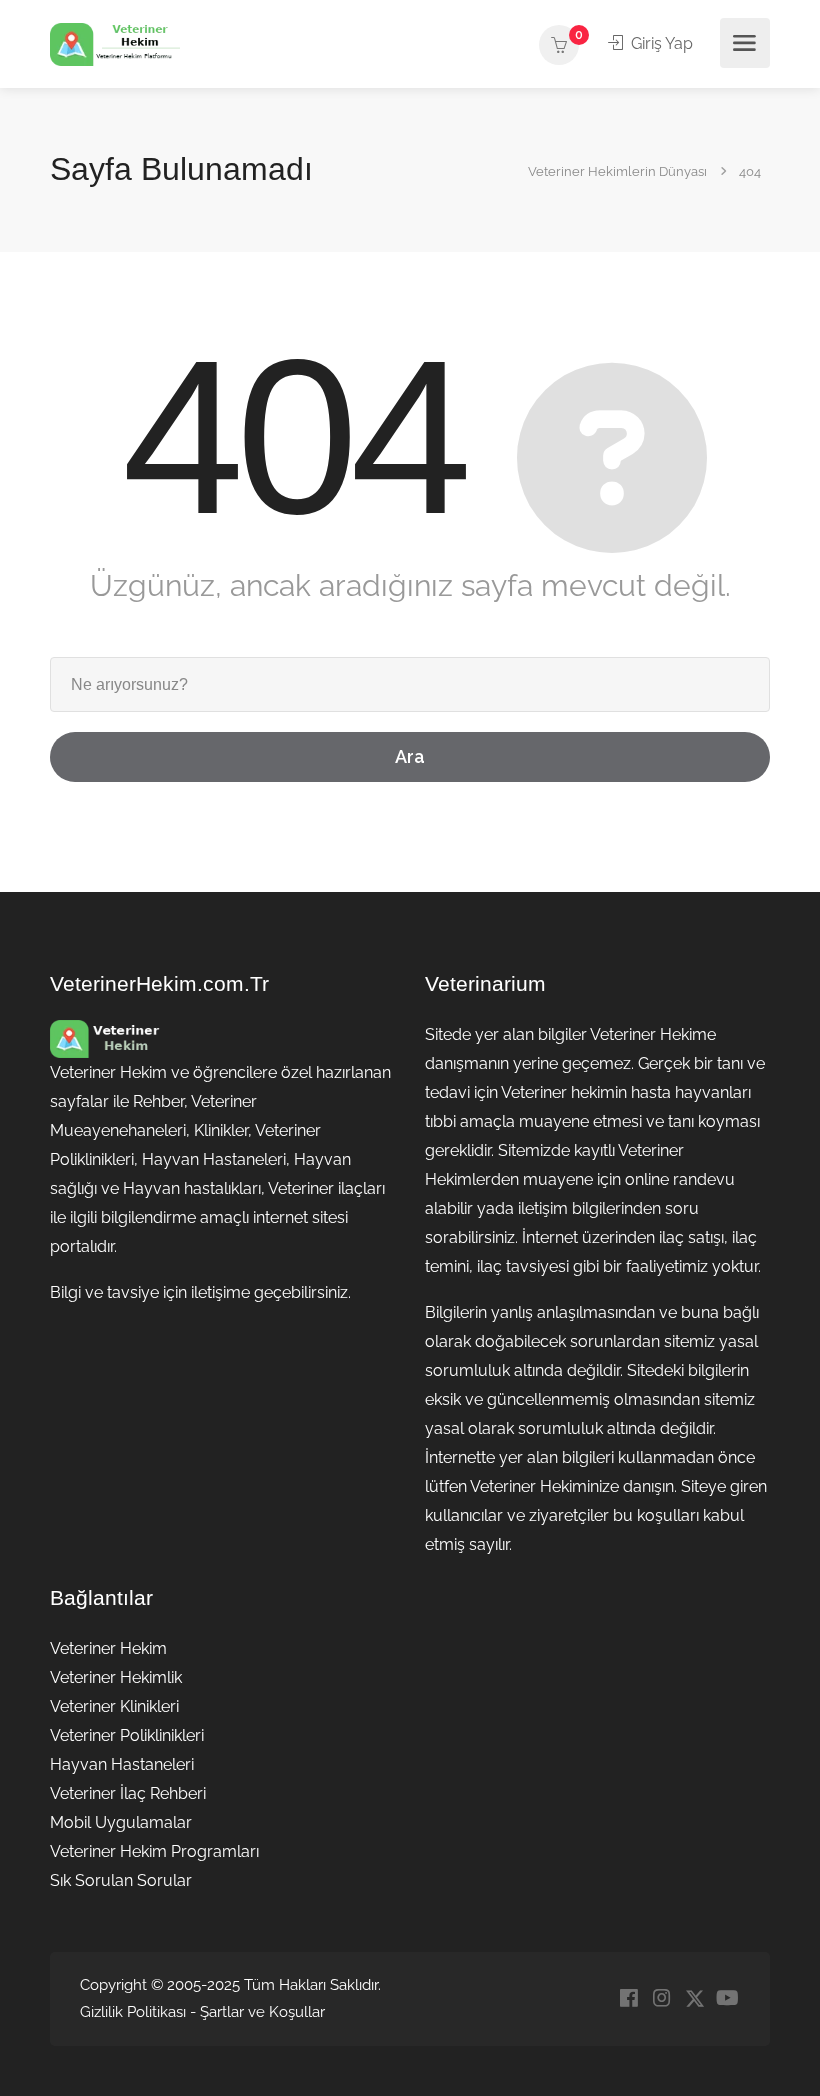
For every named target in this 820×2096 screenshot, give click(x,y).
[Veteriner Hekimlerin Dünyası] (115, 43)
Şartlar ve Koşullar (262, 2012)
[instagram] (661, 1999)
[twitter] (694, 1999)
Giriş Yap (660, 43)
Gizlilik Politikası (133, 2012)
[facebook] (628, 1999)
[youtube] (727, 1999)
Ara (410, 756)
